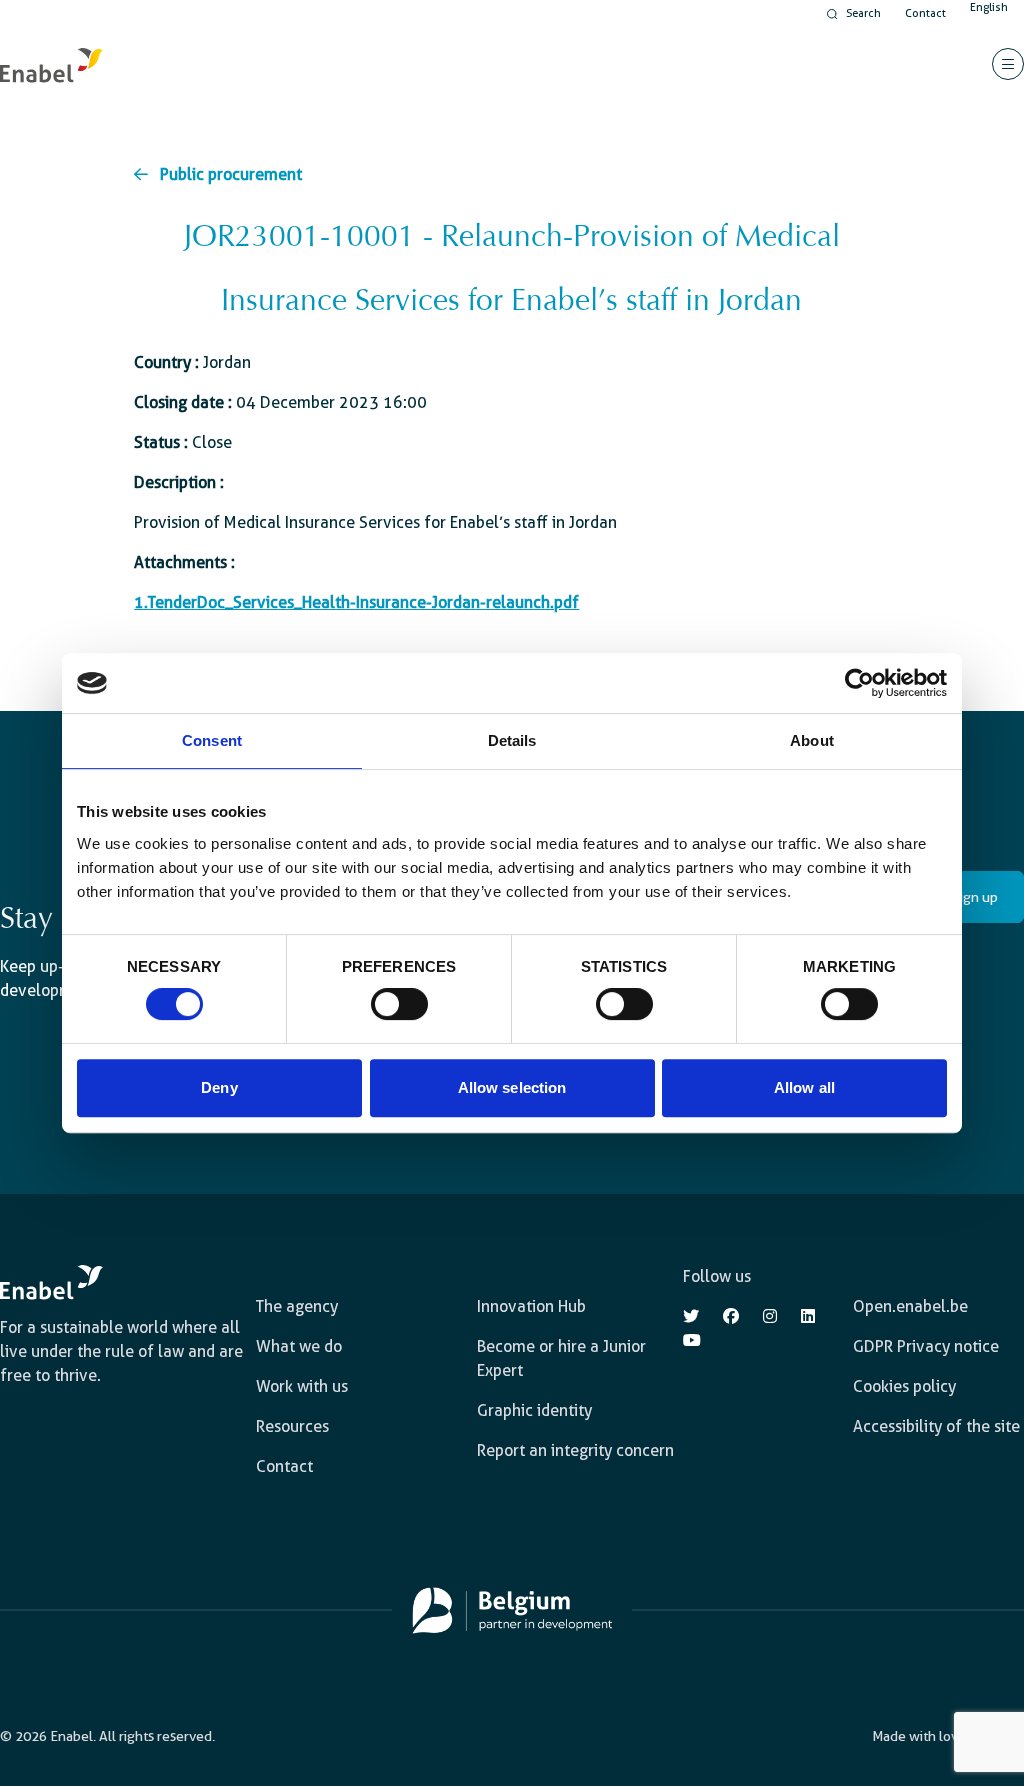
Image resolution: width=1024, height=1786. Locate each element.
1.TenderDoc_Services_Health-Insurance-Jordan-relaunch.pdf (356, 602)
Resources (292, 1426)
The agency (297, 1306)
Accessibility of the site (936, 1426)
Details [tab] (512, 740)
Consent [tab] (212, 740)
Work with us (302, 1386)
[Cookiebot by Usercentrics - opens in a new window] (859, 683)
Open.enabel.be (910, 1306)
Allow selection (512, 1087)
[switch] (399, 1004)
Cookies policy (904, 1386)
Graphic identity (534, 1410)
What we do (299, 1346)
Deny (219, 1087)
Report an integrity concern (575, 1450)
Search (863, 13)
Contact (925, 13)
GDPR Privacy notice (926, 1346)
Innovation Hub (531, 1306)
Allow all (804, 1087)
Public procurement (231, 174)
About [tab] (812, 740)
